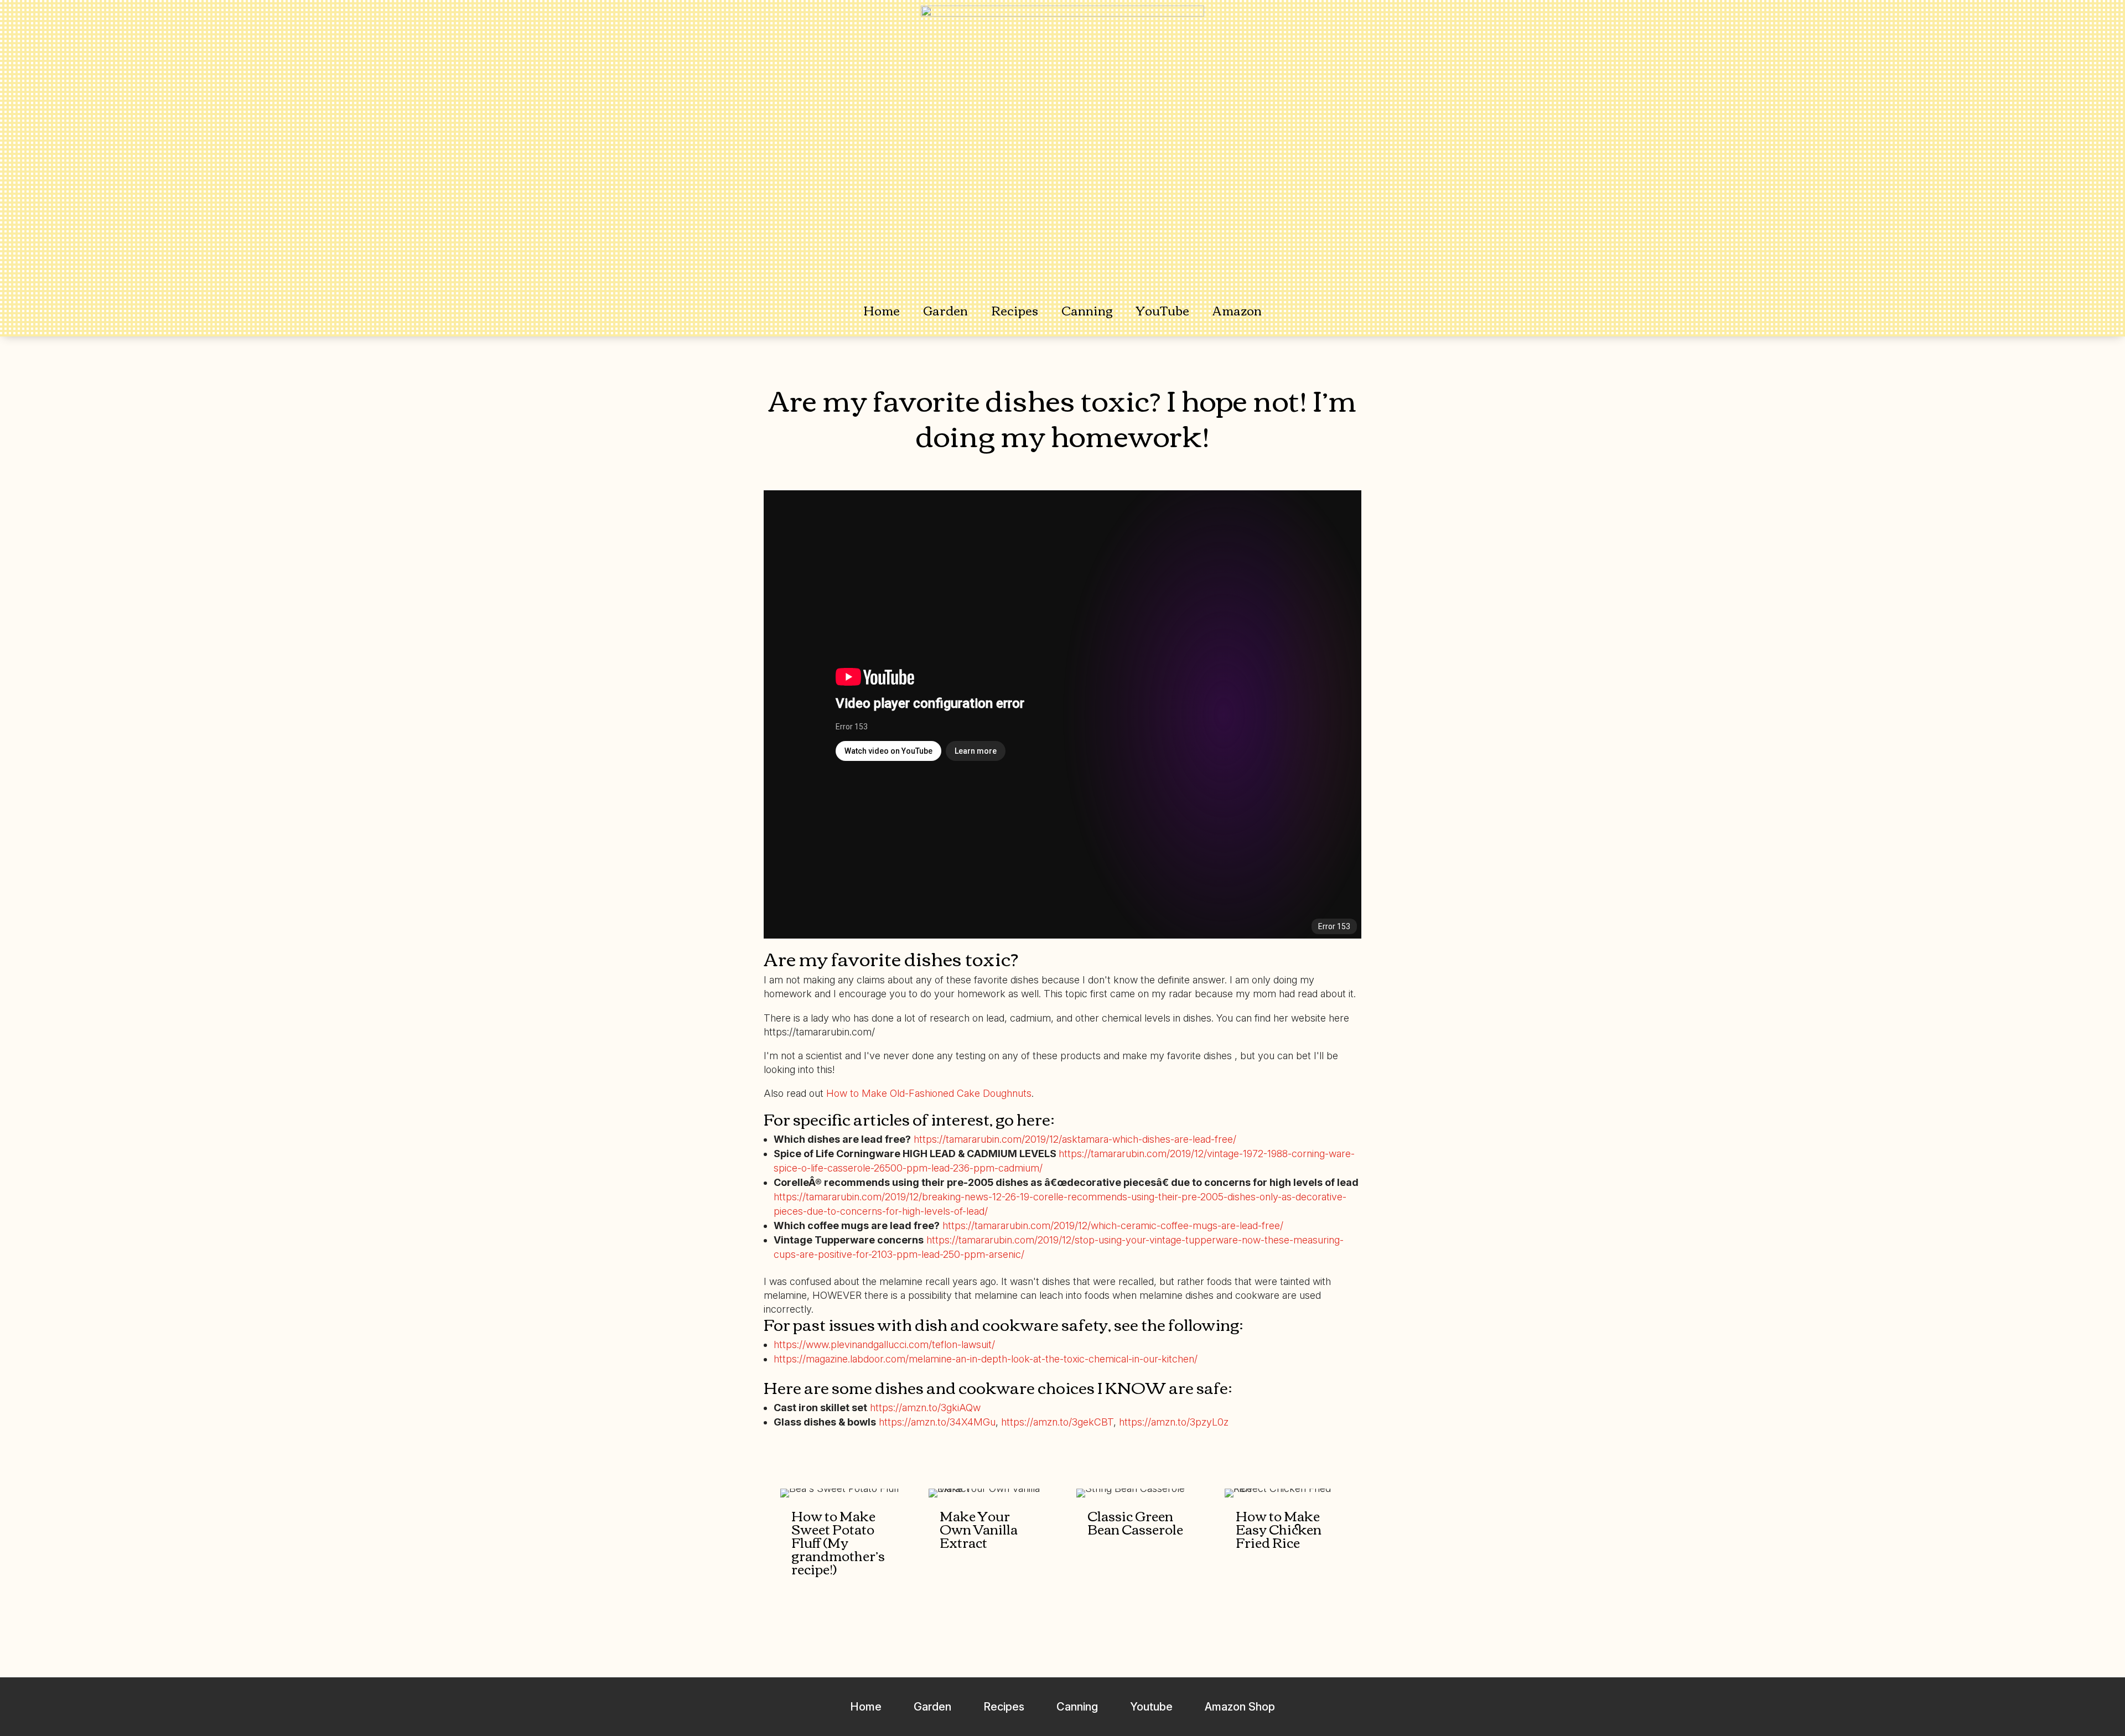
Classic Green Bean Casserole (1135, 1522)
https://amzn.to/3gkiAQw (925, 1408)
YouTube (1163, 310)
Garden (945, 310)
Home (882, 310)
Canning (1087, 310)
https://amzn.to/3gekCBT (1057, 1422)
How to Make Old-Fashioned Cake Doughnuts (929, 1093)
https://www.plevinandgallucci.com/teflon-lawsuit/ (884, 1344)
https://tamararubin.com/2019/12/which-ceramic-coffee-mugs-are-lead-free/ (1113, 1225)
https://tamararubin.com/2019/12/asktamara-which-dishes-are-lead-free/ (1075, 1139)
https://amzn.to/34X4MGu (937, 1422)
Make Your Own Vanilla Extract (979, 1528)
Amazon (1237, 310)
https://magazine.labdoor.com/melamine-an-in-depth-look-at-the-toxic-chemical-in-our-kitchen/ (986, 1359)
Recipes (1015, 310)
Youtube (1151, 1707)
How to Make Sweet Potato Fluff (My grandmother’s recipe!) (838, 1542)
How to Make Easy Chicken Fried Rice (1279, 1528)
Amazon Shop (1240, 1707)
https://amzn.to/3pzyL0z (1174, 1422)
